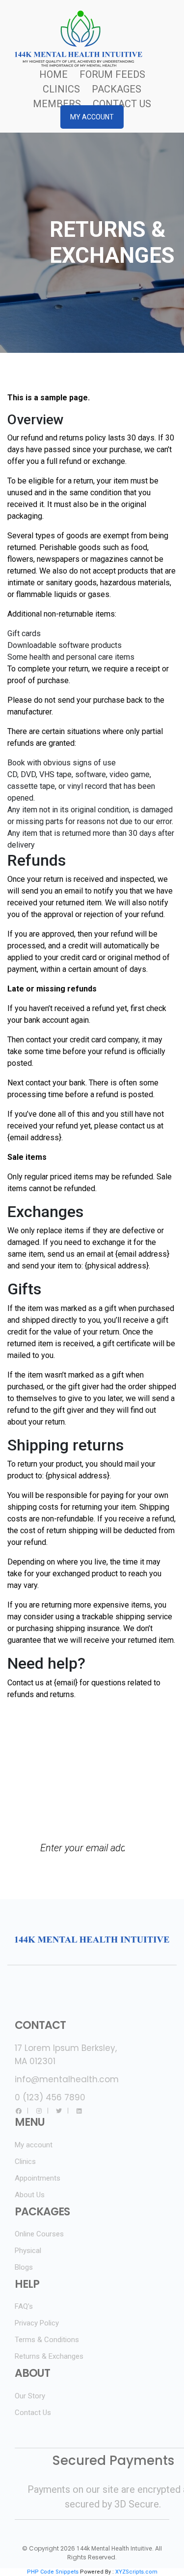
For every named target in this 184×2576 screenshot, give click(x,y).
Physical (28, 2251)
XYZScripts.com (136, 2572)
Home (53, 74)
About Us (30, 2195)
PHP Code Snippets (53, 2572)
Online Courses (39, 2234)
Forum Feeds (112, 74)
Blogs (24, 2267)
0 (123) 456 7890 (50, 2097)
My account (34, 2145)
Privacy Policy (37, 2323)
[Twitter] (59, 2111)
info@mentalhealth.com (67, 2079)
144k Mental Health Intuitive (114, 2549)
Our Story (30, 2396)
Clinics (61, 89)
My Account (92, 117)
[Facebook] (19, 2111)
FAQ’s (24, 2306)
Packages (117, 89)
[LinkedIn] (79, 2111)
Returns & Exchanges (49, 2356)
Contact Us (122, 104)
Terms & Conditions (47, 2340)
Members (57, 104)
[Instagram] (39, 2111)
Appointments (38, 2178)
